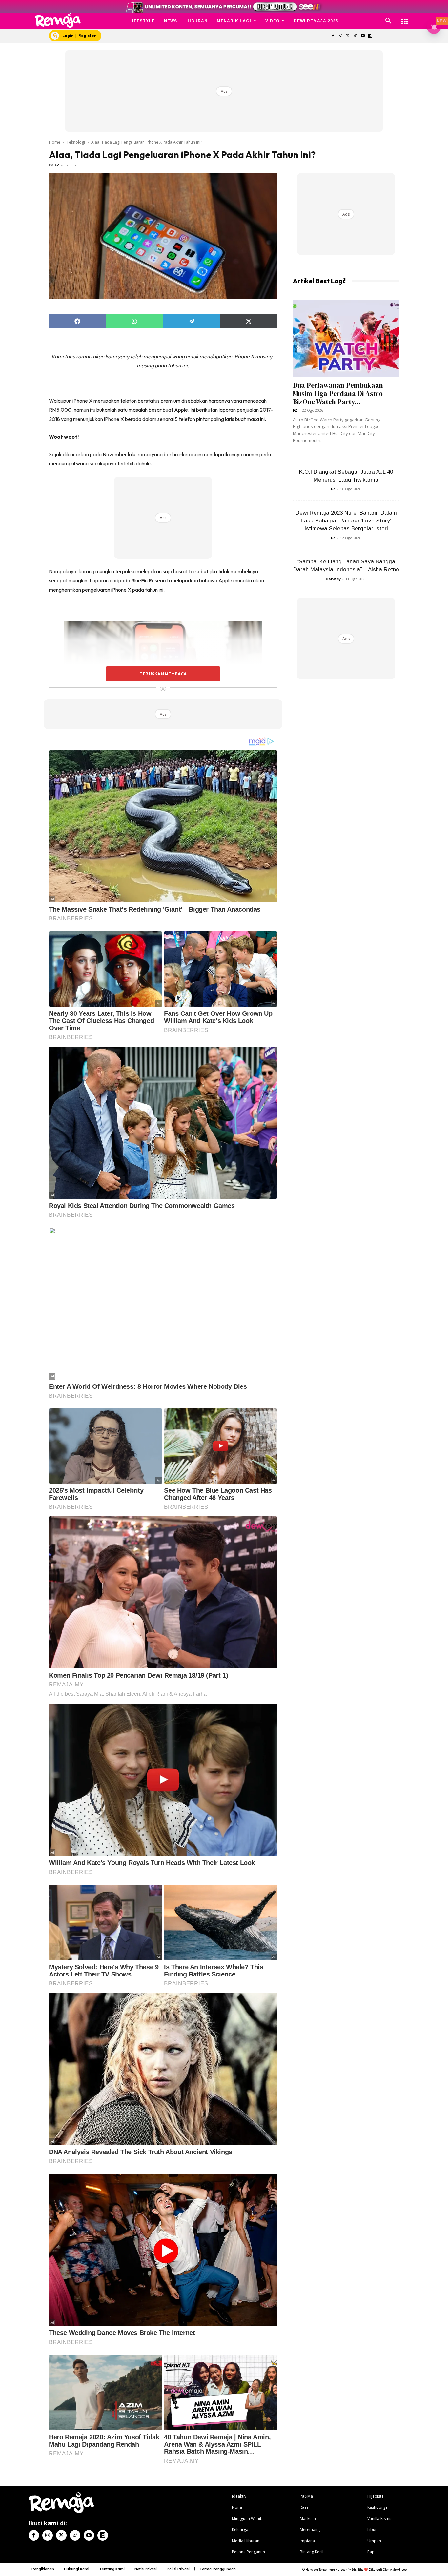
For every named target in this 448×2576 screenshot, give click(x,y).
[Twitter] (348, 36)
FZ (57, 165)
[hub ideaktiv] (405, 18)
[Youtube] (363, 36)
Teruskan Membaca (163, 674)
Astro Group (398, 2570)
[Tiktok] (355, 36)
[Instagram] (340, 36)
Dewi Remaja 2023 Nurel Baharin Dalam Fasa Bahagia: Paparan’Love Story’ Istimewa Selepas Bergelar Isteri (346, 521)
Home (55, 142)
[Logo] (58, 20)
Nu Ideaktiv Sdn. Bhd (349, 2570)
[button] (388, 21)
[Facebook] (333, 36)
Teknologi (76, 142)
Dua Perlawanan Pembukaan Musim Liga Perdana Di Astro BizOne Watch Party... (338, 393)
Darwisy (333, 579)
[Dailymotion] (370, 36)
